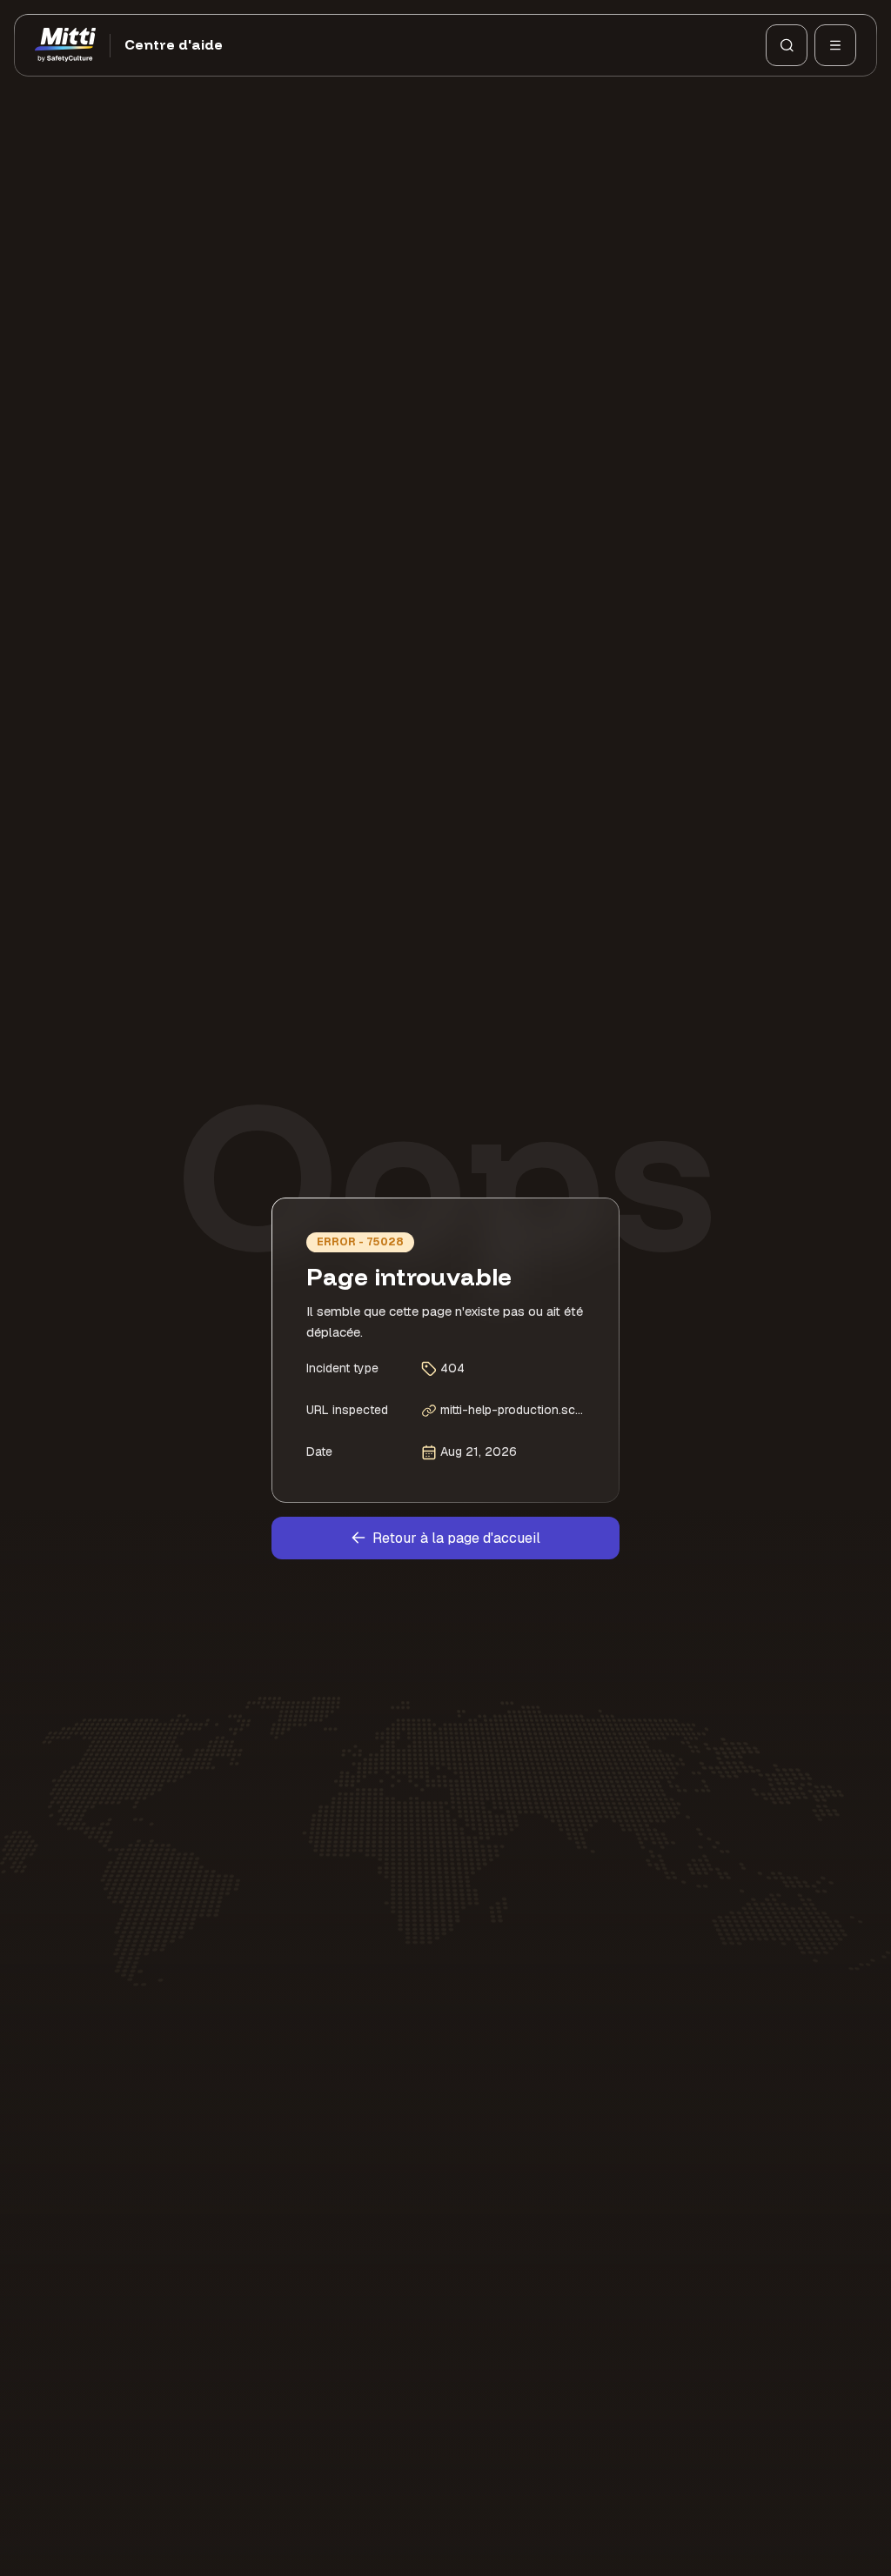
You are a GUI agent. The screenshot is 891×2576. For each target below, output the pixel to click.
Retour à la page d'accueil (456, 1538)
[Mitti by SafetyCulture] (65, 45)
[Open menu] (835, 45)
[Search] (787, 45)
